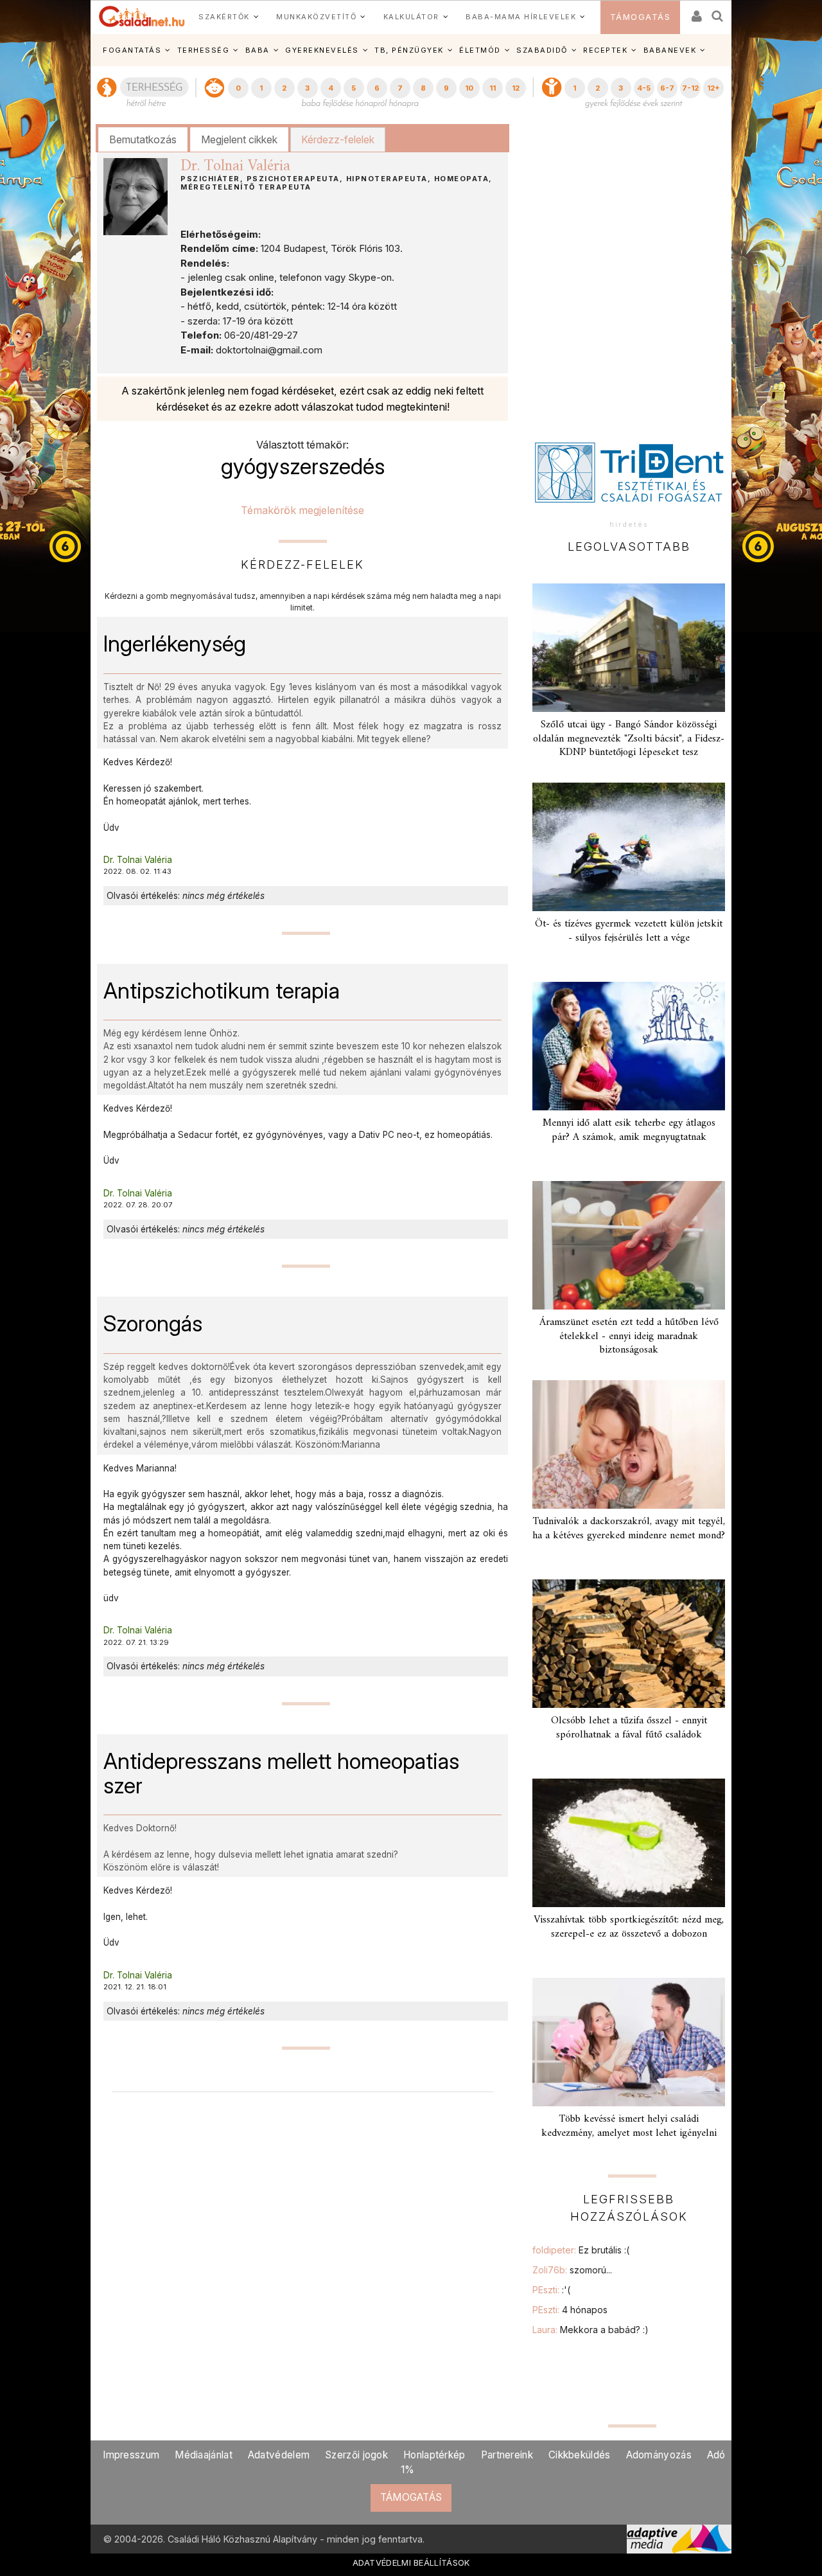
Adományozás (659, 2455)
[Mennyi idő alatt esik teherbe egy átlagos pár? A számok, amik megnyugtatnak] (629, 1046)
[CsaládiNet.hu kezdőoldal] (142, 17)
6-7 (667, 88)
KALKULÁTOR (411, 17)
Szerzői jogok (356, 2455)
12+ (713, 88)
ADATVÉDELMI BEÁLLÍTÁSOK (411, 2563)
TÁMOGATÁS (641, 17)
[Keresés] (718, 12)
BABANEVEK (670, 50)
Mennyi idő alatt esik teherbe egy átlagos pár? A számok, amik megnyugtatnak (629, 1130)
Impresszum (131, 2455)
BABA (258, 50)
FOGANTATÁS (132, 50)
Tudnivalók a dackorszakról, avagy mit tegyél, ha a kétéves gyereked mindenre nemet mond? (629, 1528)
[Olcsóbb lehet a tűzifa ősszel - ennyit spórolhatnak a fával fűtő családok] (629, 1644)
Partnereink (507, 2455)
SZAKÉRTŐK (224, 17)
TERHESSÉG (204, 50)
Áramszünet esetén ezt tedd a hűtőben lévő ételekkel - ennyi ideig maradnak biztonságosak (629, 1336)
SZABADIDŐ (542, 50)
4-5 (644, 88)
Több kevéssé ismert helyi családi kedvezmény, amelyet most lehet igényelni (629, 2126)
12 (516, 88)
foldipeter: (581, 2250)
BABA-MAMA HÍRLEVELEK (521, 17)
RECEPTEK (605, 50)
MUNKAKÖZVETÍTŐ (316, 17)
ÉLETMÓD (480, 50)
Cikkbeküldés (580, 2455)
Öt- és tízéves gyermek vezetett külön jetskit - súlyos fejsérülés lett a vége (629, 931)
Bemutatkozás (143, 139)
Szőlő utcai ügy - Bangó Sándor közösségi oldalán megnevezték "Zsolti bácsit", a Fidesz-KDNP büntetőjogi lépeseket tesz (629, 738)
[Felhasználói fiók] (695, 12)
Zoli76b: (572, 2270)
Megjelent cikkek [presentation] (239, 139)
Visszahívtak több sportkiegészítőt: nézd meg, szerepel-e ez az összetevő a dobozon (629, 1927)
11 (493, 88)
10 (469, 88)
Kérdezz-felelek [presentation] (338, 139)
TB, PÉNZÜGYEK (409, 50)
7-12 (690, 88)
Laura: (590, 2330)
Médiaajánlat (204, 2455)
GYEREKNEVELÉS (322, 50)
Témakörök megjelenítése (302, 510)
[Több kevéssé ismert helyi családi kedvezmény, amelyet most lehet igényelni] (629, 2042)
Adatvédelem (279, 2455)
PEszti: (551, 2290)
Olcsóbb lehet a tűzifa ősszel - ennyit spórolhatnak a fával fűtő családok (629, 1728)
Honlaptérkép (434, 2455)
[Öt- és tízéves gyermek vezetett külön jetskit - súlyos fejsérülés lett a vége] (629, 847)
